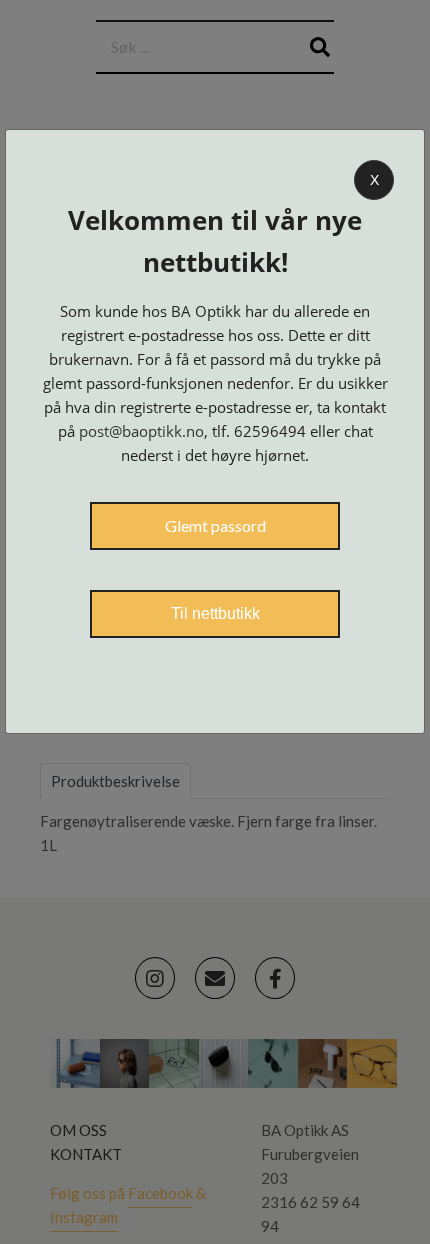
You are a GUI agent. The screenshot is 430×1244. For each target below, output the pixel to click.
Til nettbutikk (215, 613)
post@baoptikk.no (141, 431)
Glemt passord (215, 525)
